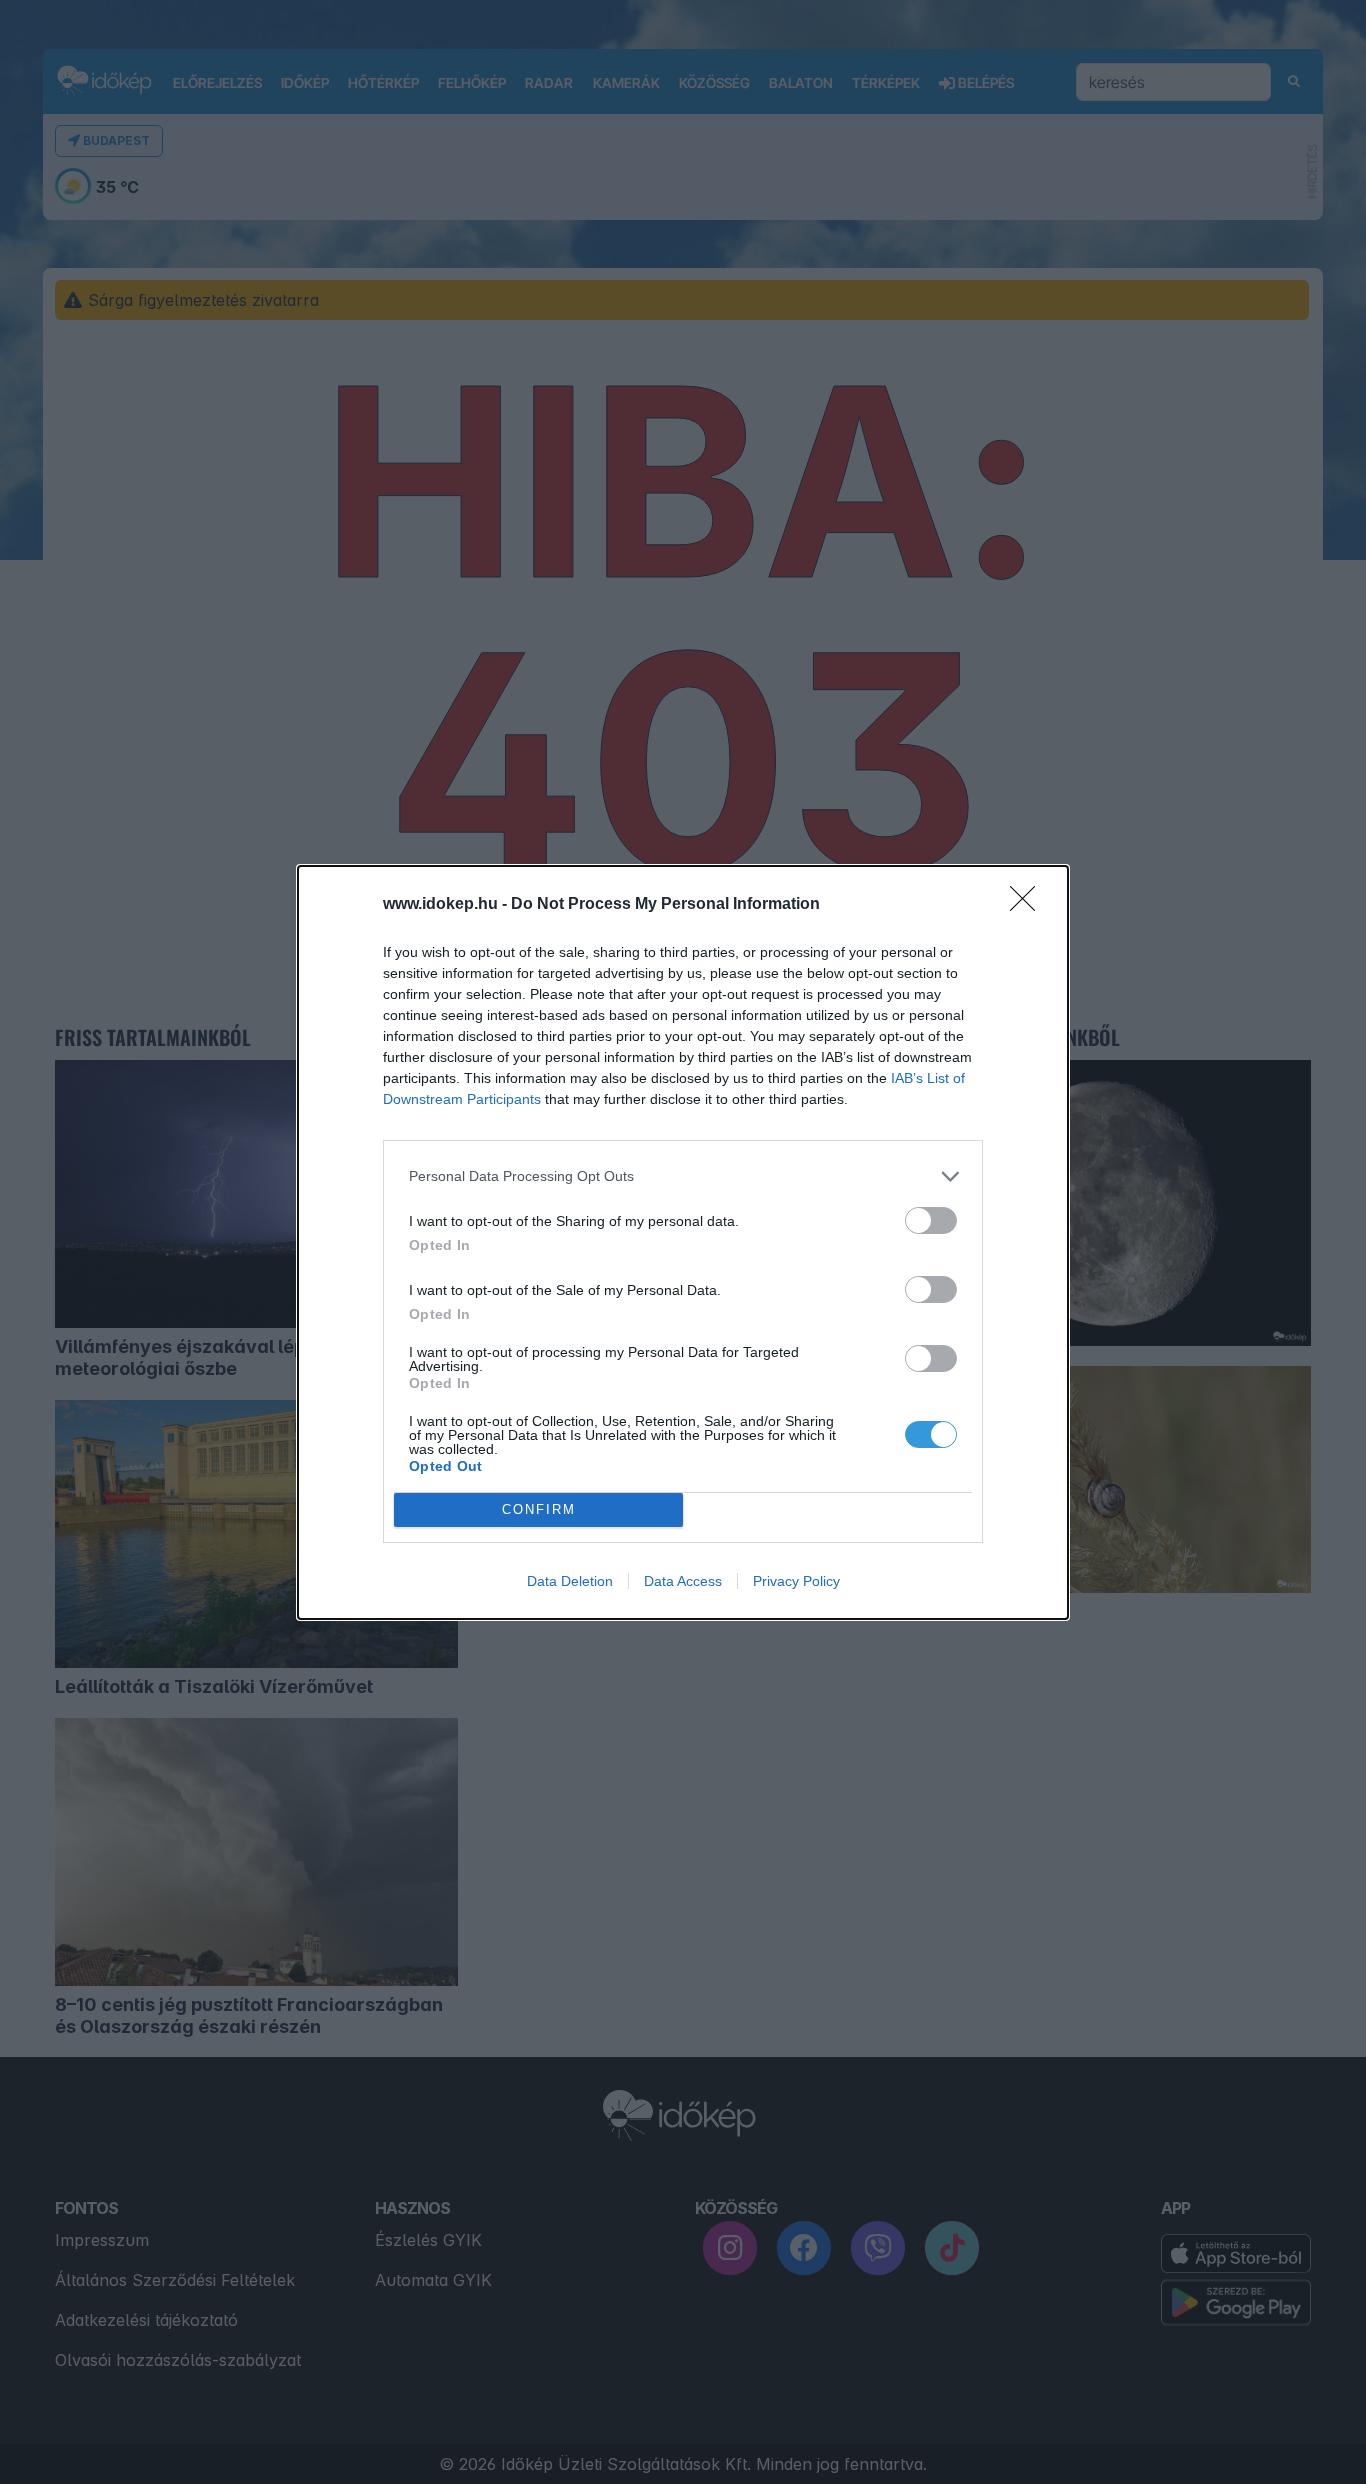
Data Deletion (570, 1581)
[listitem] (683, 1176)
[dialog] (683, 1242)
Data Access (683, 1581)
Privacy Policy (796, 1581)
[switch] (931, 1220)
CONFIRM (539, 1509)
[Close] (1029, 905)
